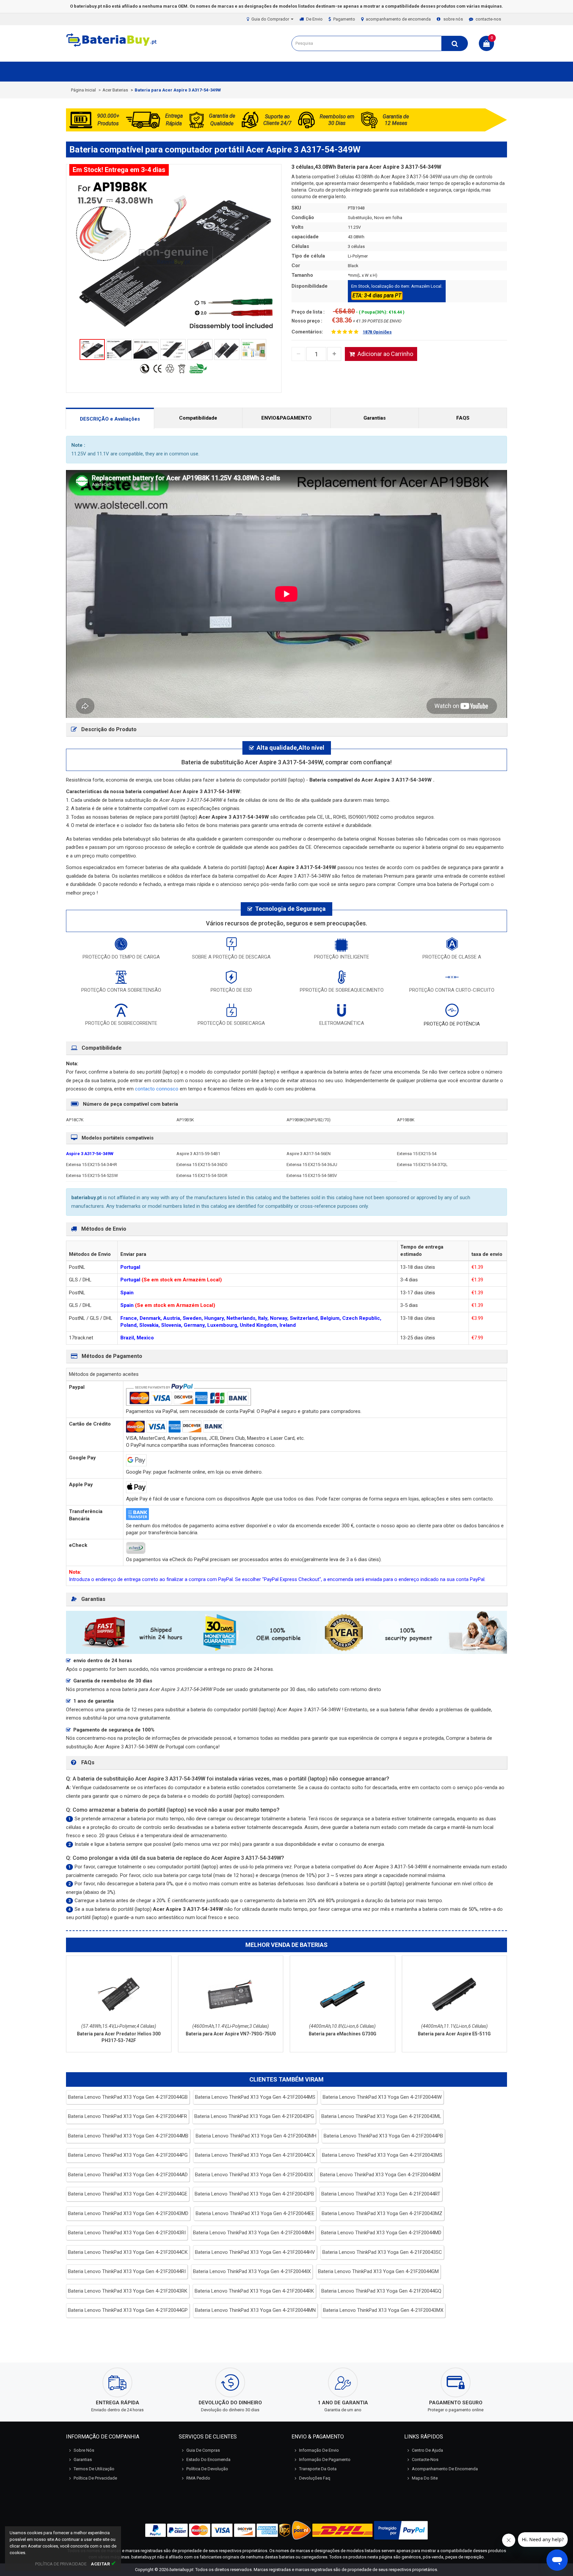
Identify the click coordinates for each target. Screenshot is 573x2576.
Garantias (375, 418)
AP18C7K (75, 1120)
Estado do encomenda (208, 2459)
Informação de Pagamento (325, 2459)
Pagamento (344, 19)
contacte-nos (488, 19)
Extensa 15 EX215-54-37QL (422, 1165)
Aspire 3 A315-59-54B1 (198, 1154)
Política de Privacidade (95, 2478)
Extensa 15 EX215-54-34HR (92, 1165)
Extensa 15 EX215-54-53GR (202, 1175)
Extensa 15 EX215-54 (417, 1154)
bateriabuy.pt (181, 2570)
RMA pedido (198, 2478)
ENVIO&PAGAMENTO (286, 418)
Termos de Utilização (94, 2469)
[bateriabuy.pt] (112, 47)
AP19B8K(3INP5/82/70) (309, 1120)
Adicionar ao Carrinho (385, 354)
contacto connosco (157, 1089)
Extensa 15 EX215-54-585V (312, 1175)
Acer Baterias (115, 90)
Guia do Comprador (271, 19)
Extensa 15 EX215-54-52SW (92, 1175)
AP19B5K (185, 1120)
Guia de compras (203, 2450)
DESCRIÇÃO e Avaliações (110, 419)
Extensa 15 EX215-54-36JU (312, 1165)
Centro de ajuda (427, 2450)
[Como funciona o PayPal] (401, 2530)
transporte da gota (318, 2469)
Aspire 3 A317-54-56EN (309, 1154)
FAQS (463, 418)
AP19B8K (406, 1120)
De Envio (314, 19)
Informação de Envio (319, 2450)
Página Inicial (83, 90)
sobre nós (453, 19)
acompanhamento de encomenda (398, 19)
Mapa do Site (425, 2478)
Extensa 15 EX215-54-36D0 (202, 1165)
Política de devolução (207, 2469)
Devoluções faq (315, 2478)
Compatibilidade (198, 418)
